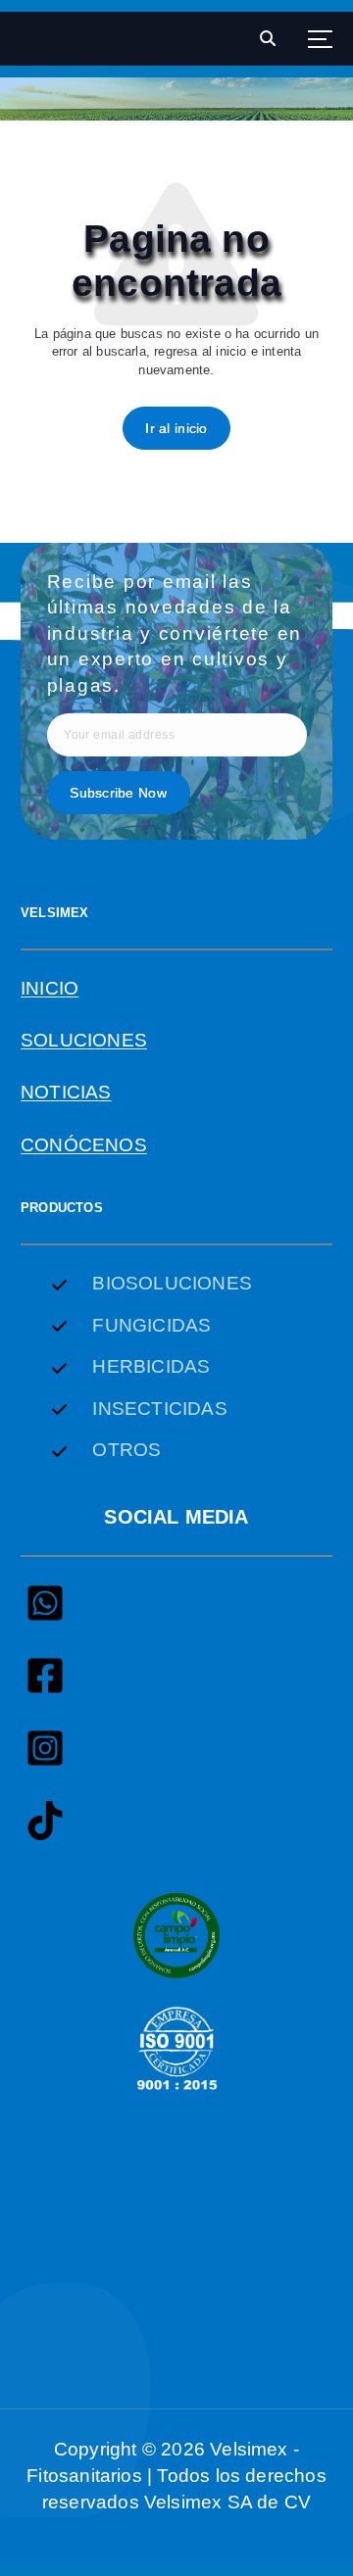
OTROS (126, 1450)
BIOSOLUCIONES (172, 1283)
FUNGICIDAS (151, 1325)
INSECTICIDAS (159, 1409)
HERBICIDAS (151, 1366)
